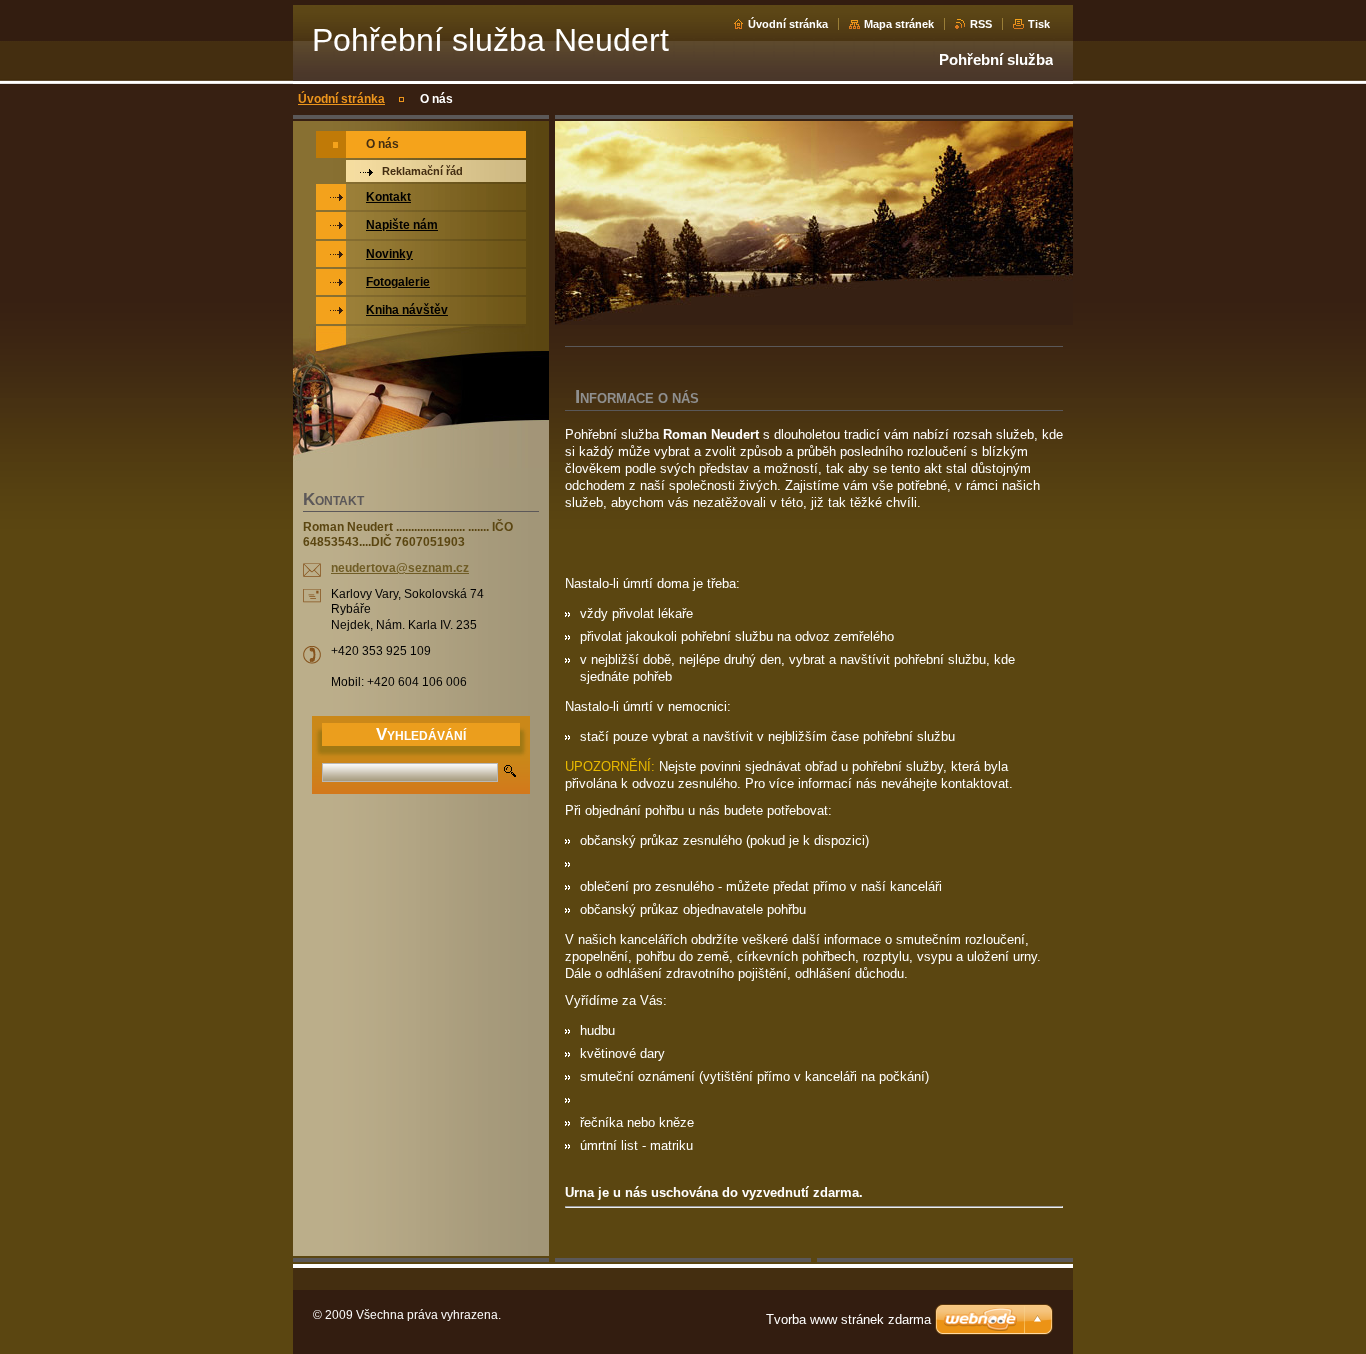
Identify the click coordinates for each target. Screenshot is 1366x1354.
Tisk (1039, 24)
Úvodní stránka (788, 24)
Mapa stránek (899, 24)
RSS (981, 24)
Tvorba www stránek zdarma (848, 1319)
